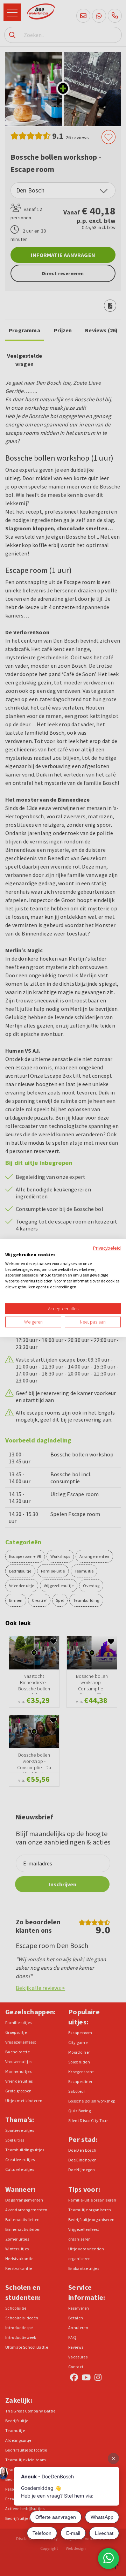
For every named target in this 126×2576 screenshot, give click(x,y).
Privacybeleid (107, 1248)
